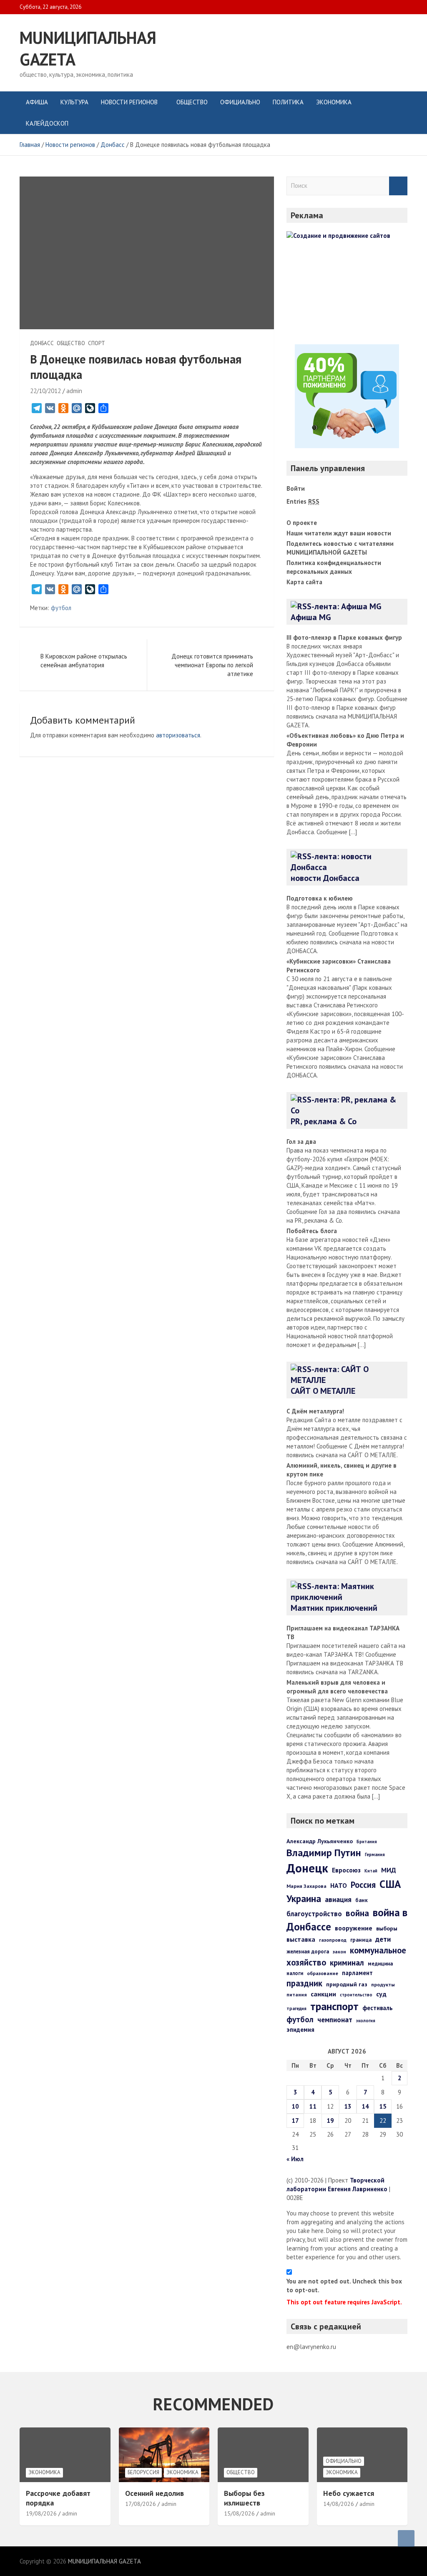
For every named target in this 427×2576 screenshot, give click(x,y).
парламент (357, 1973)
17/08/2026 (141, 2504)
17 (295, 2121)
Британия (367, 1842)
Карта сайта (304, 582)
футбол (61, 608)
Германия (375, 1854)
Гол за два (301, 1142)
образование (323, 1973)
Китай (371, 1871)
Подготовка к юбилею (320, 898)
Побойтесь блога (312, 1231)
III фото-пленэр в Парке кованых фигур (344, 637)
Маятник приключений (334, 1608)
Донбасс (42, 343)
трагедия (296, 2008)
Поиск (398, 186)
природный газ (347, 1984)
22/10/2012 (45, 391)
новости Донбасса (325, 878)
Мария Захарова (306, 1886)
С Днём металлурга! (315, 1411)
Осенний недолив (154, 2493)
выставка (301, 1939)
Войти (296, 488)
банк (362, 1900)
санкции (323, 1994)
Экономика (334, 102)
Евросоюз (346, 1870)
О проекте (302, 523)
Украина (304, 1898)
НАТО (339, 1885)
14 (365, 2106)
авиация (338, 1899)
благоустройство (314, 1914)
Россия (363, 1885)
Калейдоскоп (47, 123)
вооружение (354, 1928)
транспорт (334, 2006)
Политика (288, 102)
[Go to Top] (406, 2538)
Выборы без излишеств (244, 2498)
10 (295, 2106)
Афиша (37, 102)
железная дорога (308, 1952)
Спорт (97, 343)
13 (348, 2106)
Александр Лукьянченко (320, 1841)
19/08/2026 (41, 2513)
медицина (380, 1964)
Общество (192, 102)
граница (361, 1940)
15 (383, 2106)
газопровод (333, 1940)
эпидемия (300, 2030)
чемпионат (335, 2020)
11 (313, 2106)
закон (339, 1952)
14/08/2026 (339, 2504)
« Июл (295, 2159)
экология (366, 2021)
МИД (389, 1870)
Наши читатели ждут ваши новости (339, 533)
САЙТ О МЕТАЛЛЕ (323, 1391)
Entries (303, 501)
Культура (74, 102)
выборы (387, 1928)
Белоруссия (143, 2472)
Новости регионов (129, 102)
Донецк (307, 1868)
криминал (347, 1963)
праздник (304, 1983)
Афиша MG (311, 617)
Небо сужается (349, 2493)
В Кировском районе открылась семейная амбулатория (84, 661)
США (390, 1884)
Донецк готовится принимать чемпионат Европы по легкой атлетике (212, 665)
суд (381, 1994)
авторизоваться (178, 735)
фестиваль (378, 2008)
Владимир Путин (324, 1853)
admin (74, 391)
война (357, 1913)
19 (330, 2121)
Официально (240, 102)
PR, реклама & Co (324, 1121)
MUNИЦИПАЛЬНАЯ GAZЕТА (104, 2561)
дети (383, 1939)
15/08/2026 (239, 2513)
